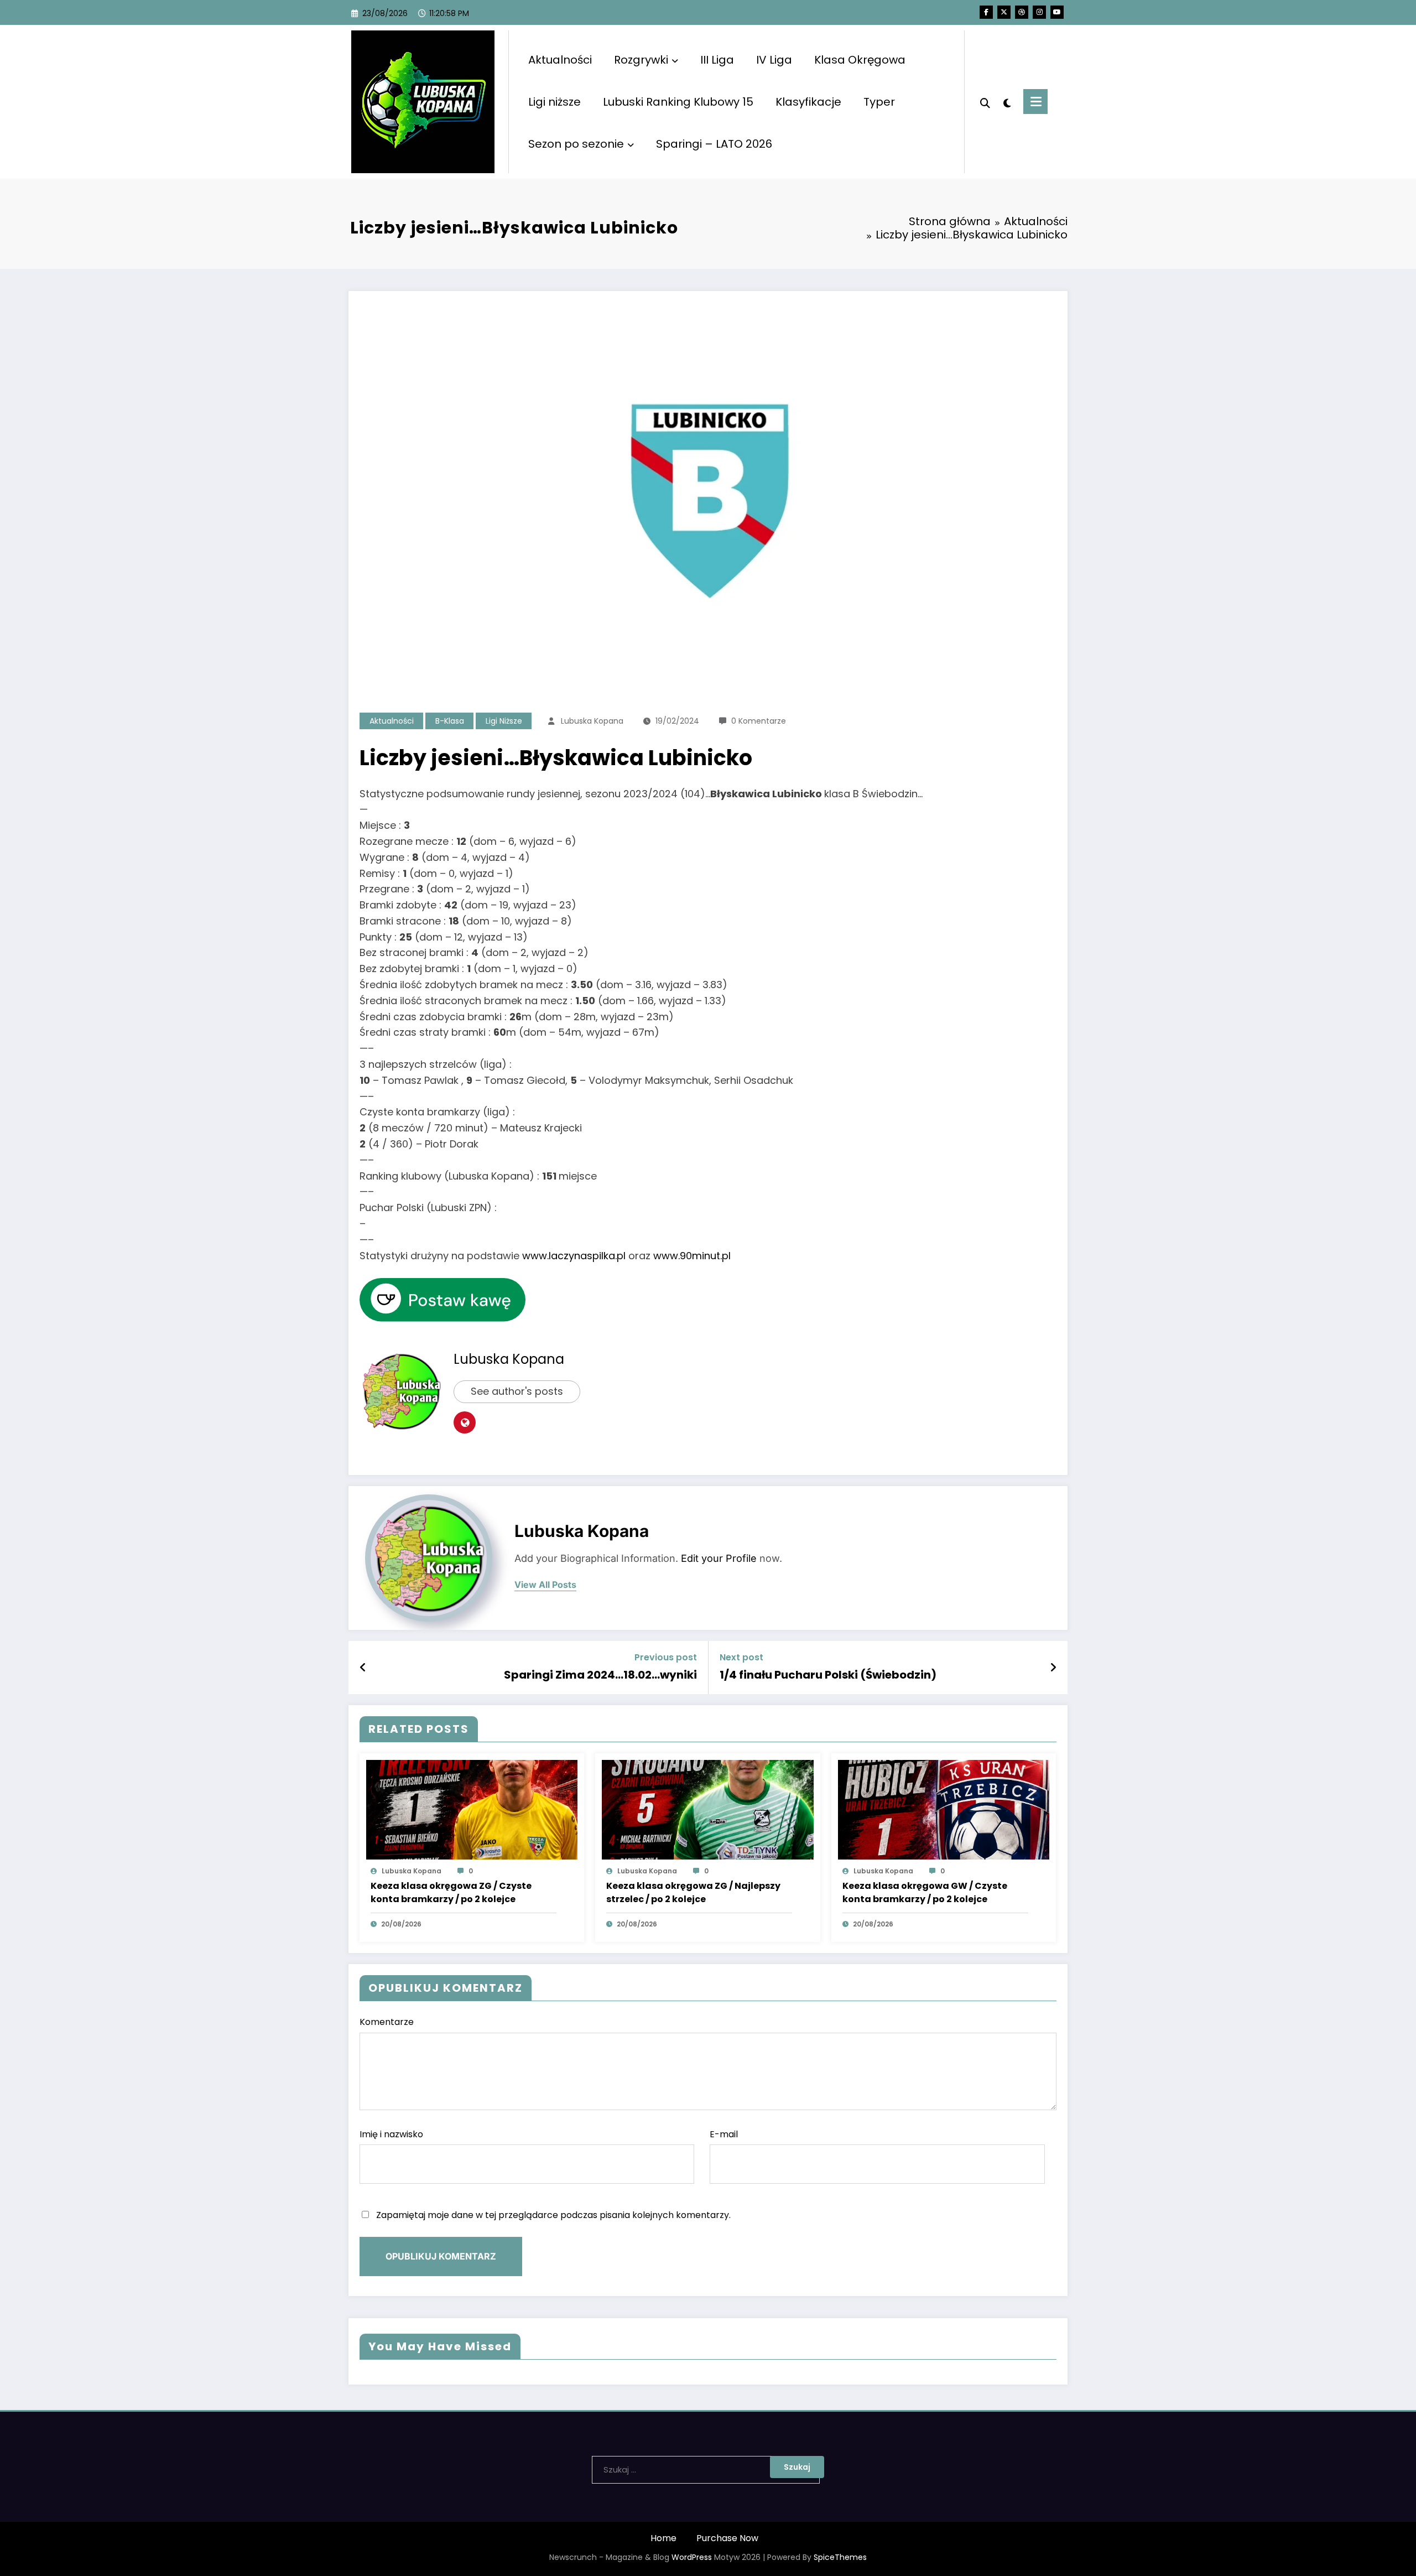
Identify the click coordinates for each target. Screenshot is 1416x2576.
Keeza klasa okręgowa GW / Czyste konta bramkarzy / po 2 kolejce (925, 1892)
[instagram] (1039, 12)
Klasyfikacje (808, 102)
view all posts (545, 1585)
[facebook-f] (986, 12)
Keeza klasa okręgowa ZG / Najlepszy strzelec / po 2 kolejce (693, 1892)
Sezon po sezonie (576, 144)
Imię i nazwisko (391, 2134)
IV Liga (774, 60)
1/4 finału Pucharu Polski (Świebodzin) (828, 1675)
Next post (741, 1657)
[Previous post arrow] (363, 1668)
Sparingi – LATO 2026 (714, 144)
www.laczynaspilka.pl (574, 1256)
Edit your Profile (719, 1558)
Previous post (666, 1657)
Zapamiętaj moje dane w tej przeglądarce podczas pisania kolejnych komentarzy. (553, 2215)
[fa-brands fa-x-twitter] (1004, 12)
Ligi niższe (555, 102)
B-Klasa (450, 721)
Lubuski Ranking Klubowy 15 (678, 102)
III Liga (717, 60)
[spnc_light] (1007, 102)
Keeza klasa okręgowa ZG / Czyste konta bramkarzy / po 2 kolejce (451, 1892)
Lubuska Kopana (592, 721)
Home (663, 2538)
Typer (879, 102)
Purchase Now (727, 2538)
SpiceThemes (840, 2557)
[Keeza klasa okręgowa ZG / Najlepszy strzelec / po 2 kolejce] (707, 1809)
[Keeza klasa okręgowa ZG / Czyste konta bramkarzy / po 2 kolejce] (472, 1809)
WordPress (692, 2557)
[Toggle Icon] (1035, 102)
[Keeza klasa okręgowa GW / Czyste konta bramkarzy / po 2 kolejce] (944, 1809)
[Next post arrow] (1053, 1668)
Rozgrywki (641, 60)
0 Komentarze (759, 721)
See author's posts (517, 1391)
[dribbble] (1022, 12)
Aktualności (560, 60)
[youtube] (1057, 12)
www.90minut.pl (692, 1256)
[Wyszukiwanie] (985, 102)
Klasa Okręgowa (860, 60)
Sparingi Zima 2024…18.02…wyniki (600, 1675)
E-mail (724, 2134)
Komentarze (387, 2022)
